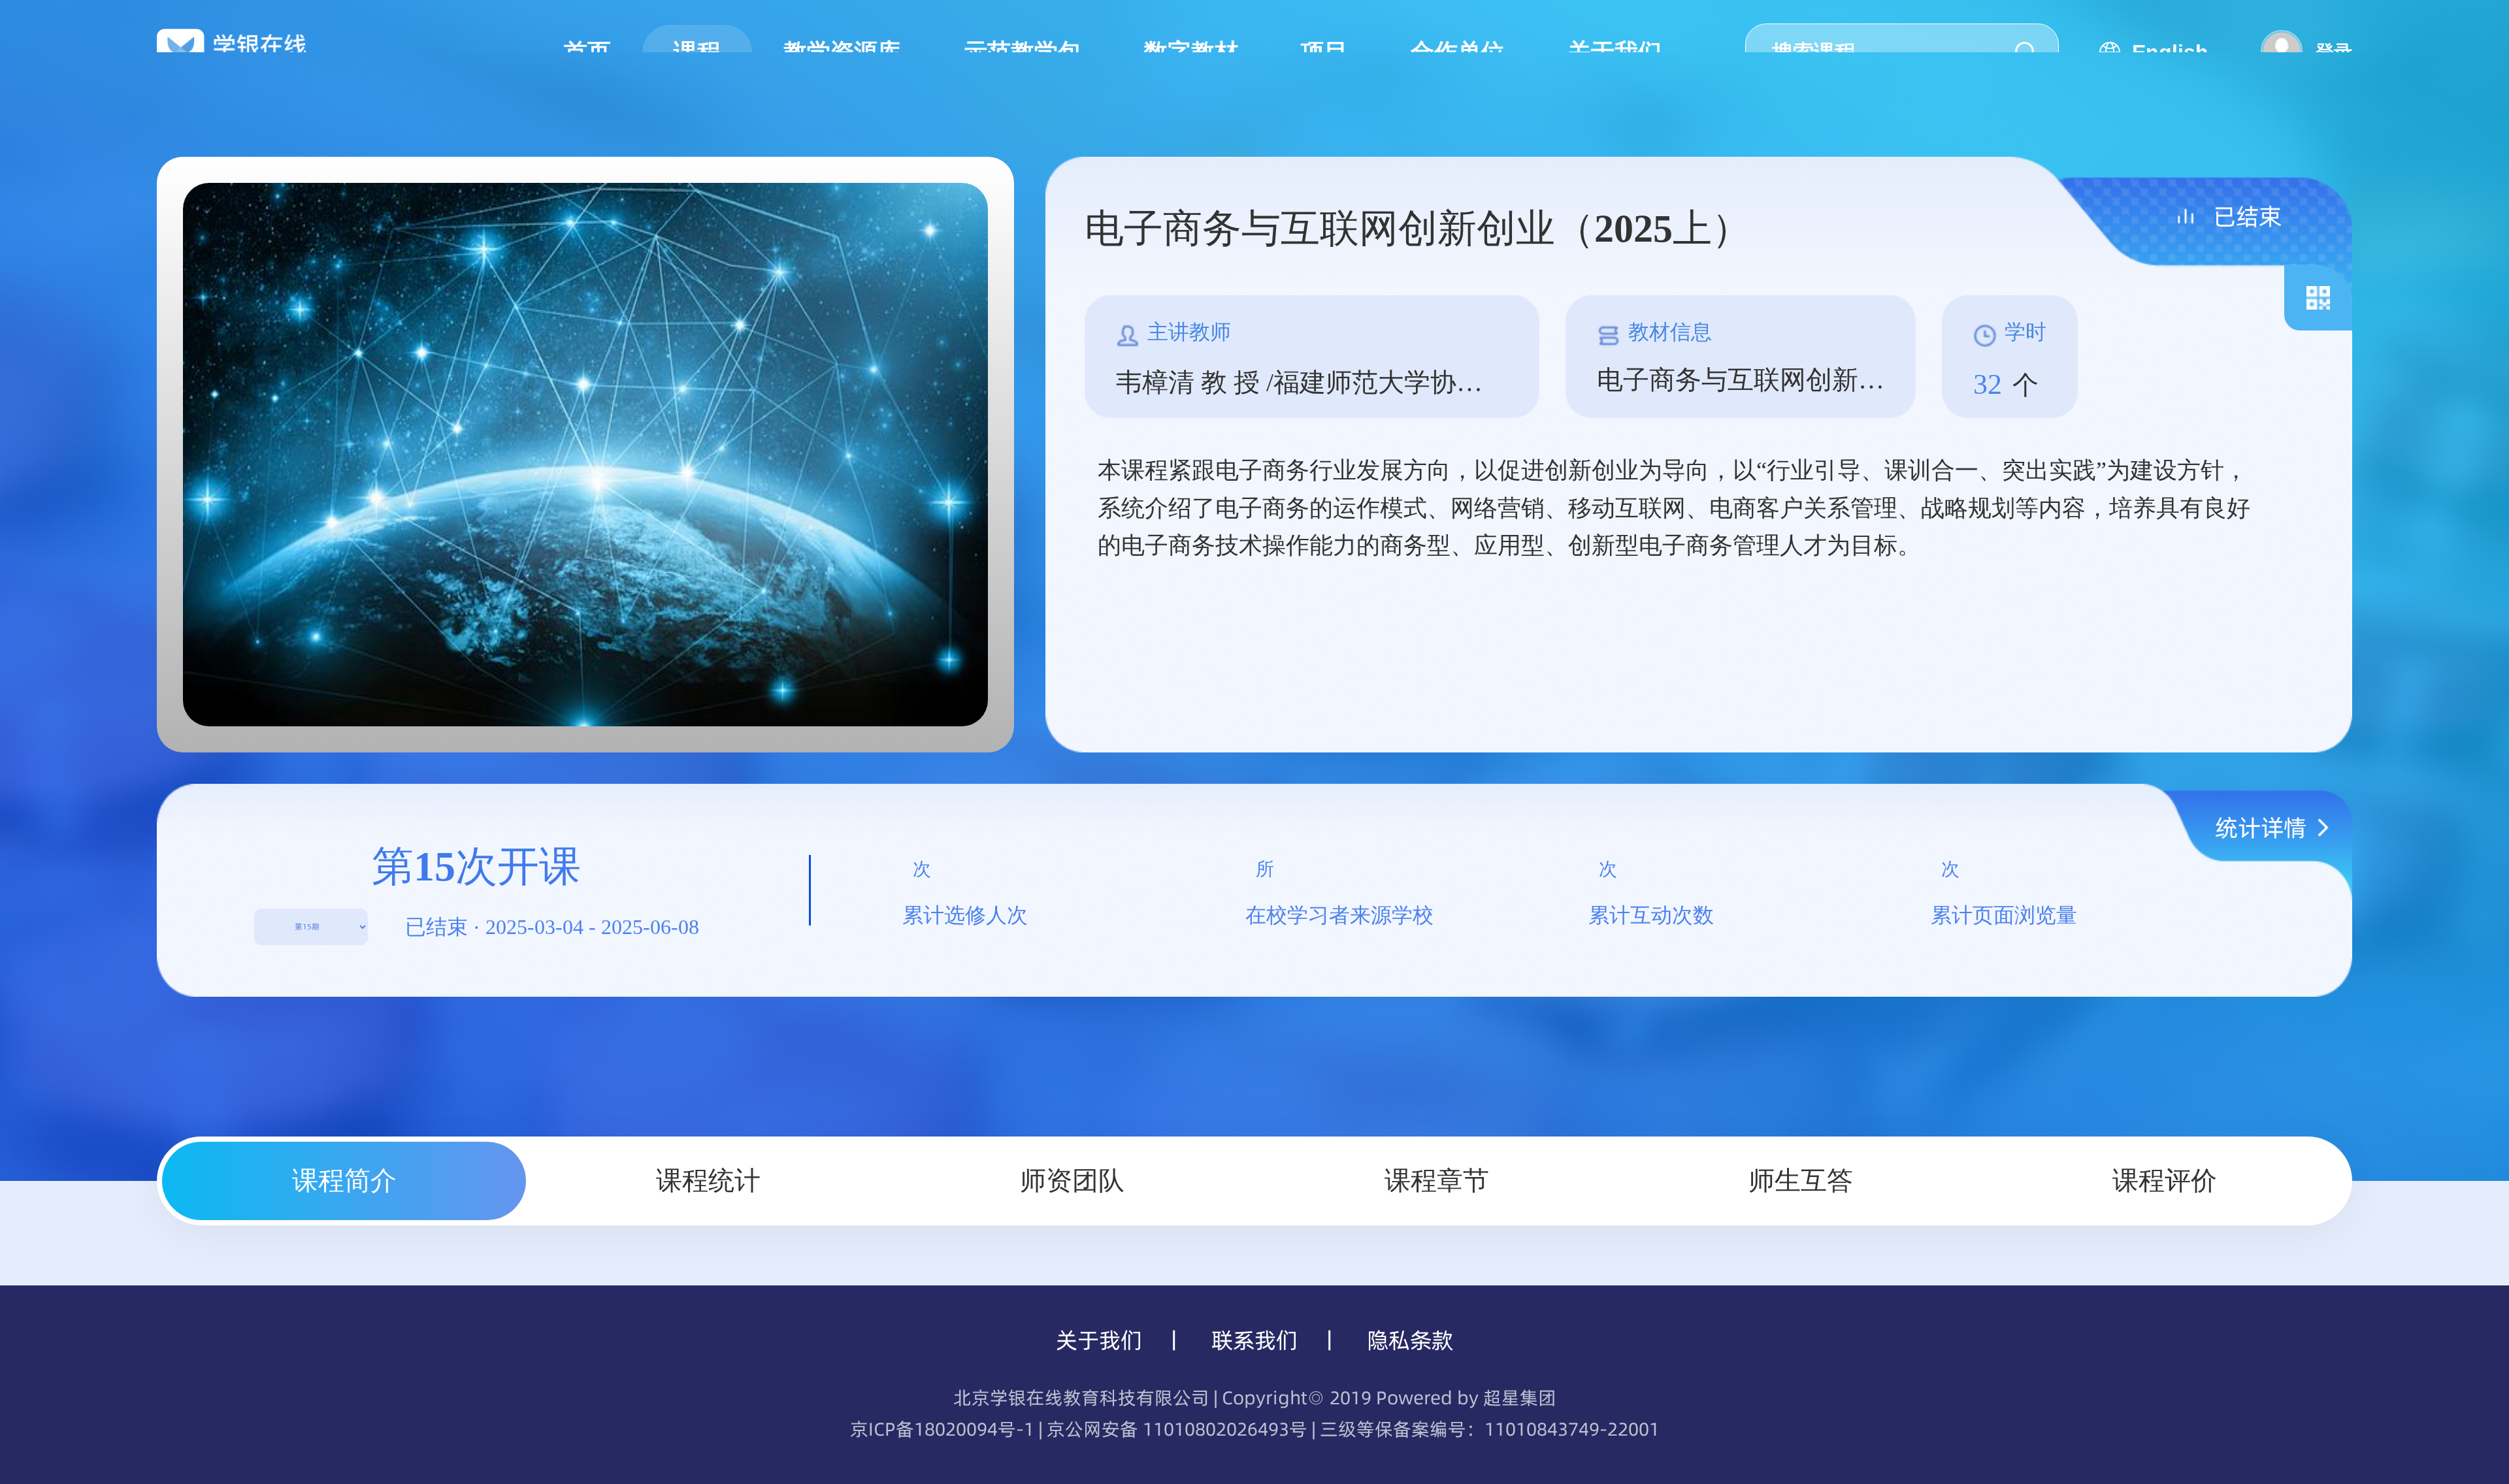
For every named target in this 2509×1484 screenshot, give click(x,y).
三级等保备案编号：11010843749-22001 (1490, 1429)
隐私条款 (1410, 1340)
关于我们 (1099, 1340)
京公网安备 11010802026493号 (1177, 1429)
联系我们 (1254, 1340)
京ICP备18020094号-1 (942, 1429)
